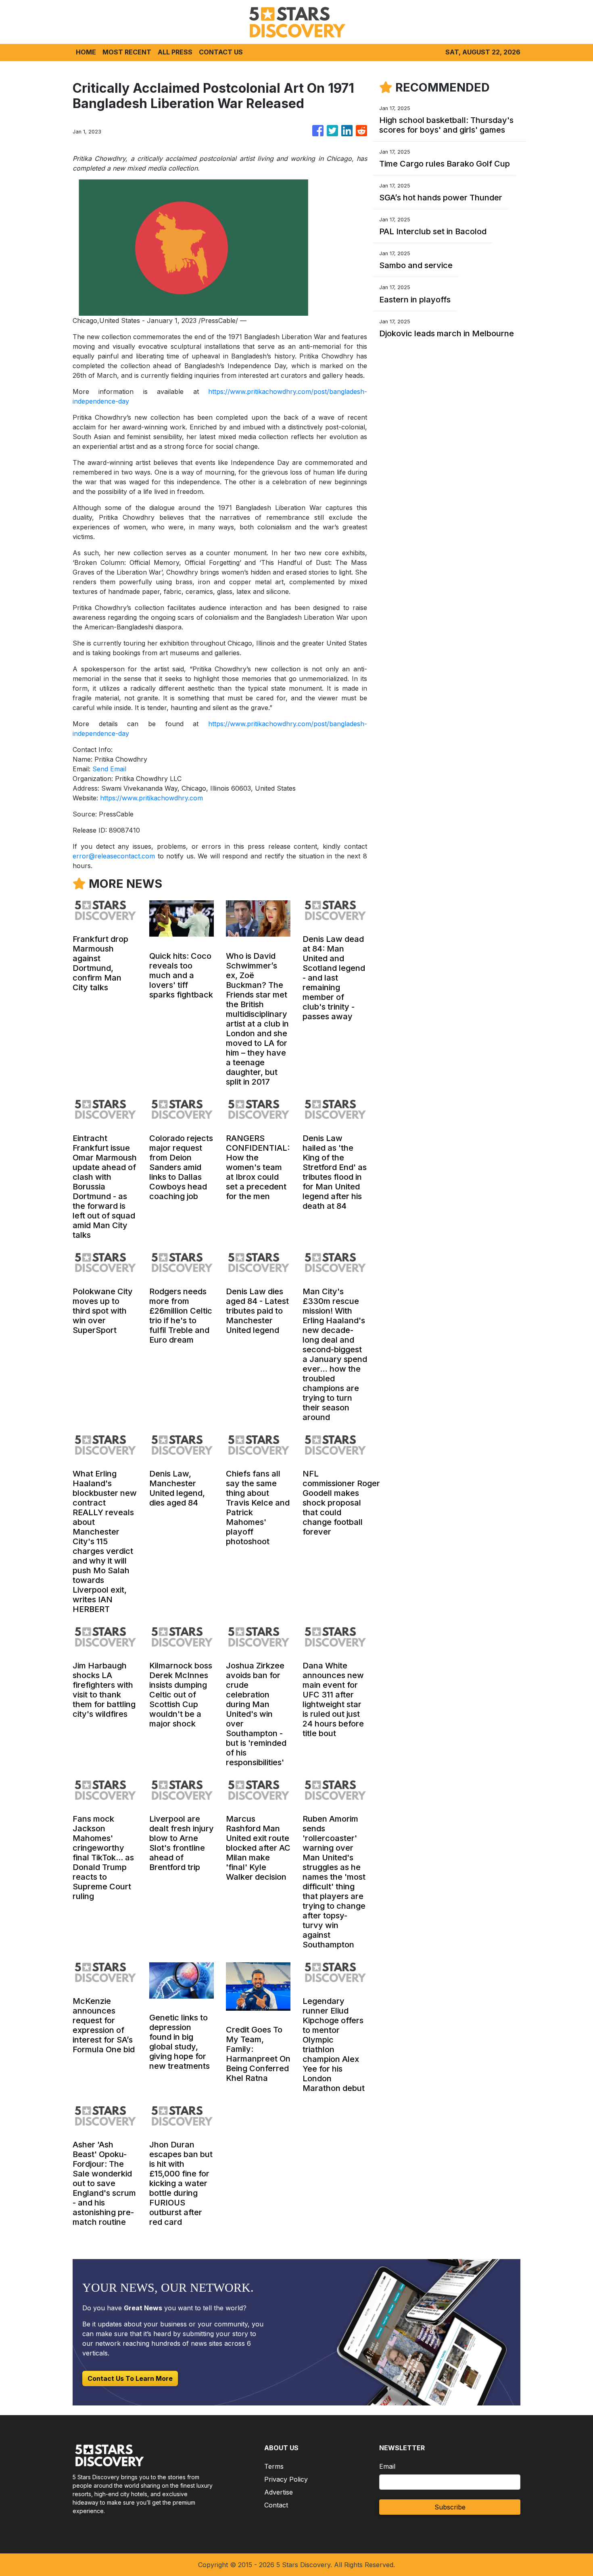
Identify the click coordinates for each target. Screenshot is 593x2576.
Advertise (279, 2492)
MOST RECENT (127, 52)
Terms (274, 2466)
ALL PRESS (175, 52)
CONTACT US (221, 52)
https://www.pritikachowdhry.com (151, 798)
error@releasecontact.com (114, 856)
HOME (86, 52)
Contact (276, 2505)
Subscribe (450, 2507)
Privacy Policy (286, 2479)
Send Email (109, 769)
